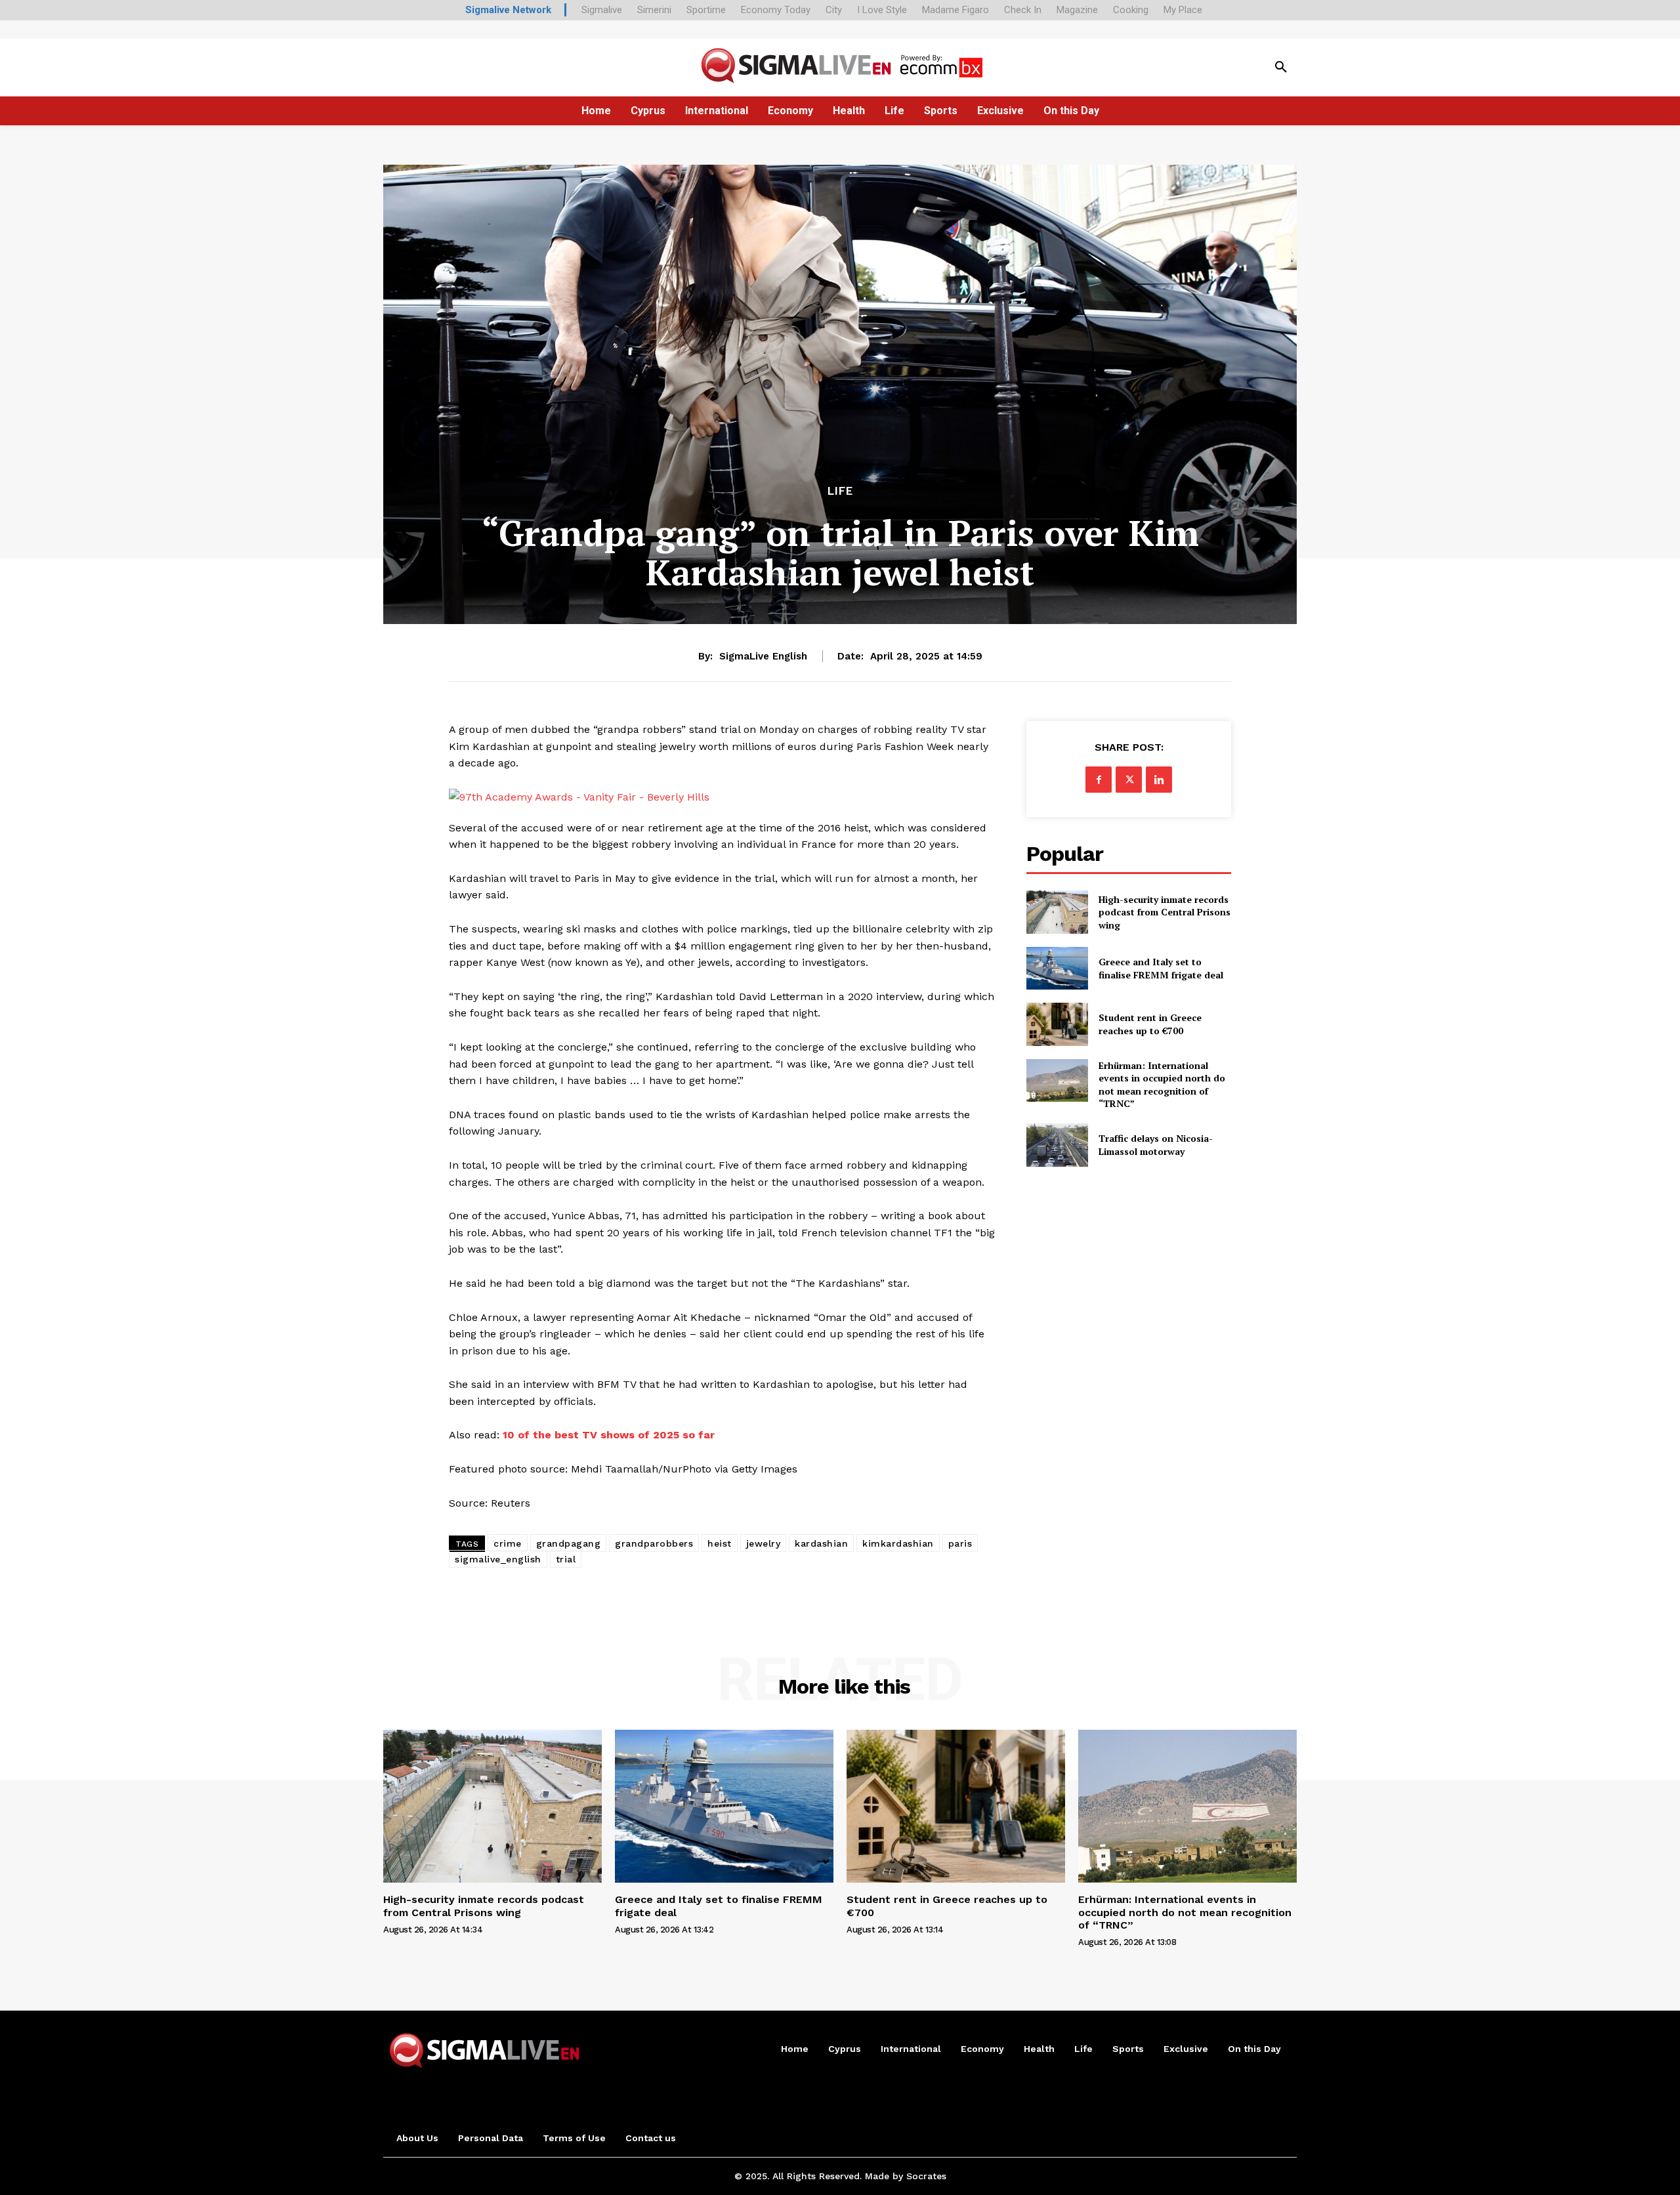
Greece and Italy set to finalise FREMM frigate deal (1161, 968)
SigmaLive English (763, 656)
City (834, 10)
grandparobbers (654, 1543)
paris (960, 1543)
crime (508, 1543)
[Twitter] (1129, 780)
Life (840, 491)
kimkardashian (898, 1543)
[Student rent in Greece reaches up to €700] (1057, 1024)
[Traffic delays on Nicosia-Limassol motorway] (1057, 1145)
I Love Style (882, 10)
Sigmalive (602, 10)
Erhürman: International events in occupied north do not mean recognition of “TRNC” (1162, 1085)
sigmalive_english (498, 1559)
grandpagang (569, 1543)
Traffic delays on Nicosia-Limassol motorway (1156, 1145)
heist (720, 1543)
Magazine (1077, 10)
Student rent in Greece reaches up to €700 (1150, 1024)
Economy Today (776, 10)
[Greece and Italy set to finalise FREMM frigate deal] (1057, 968)
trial (566, 1559)
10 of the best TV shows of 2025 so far (609, 1435)
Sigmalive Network (508, 10)
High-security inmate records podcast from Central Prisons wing (1165, 912)
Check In (1023, 10)
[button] (1281, 68)
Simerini (654, 10)
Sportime (706, 10)
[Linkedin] (1159, 780)
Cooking (1131, 10)
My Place (1183, 10)
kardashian (821, 1543)
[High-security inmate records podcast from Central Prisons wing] (1057, 912)
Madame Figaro (955, 10)
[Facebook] (1099, 780)
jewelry (764, 1543)
